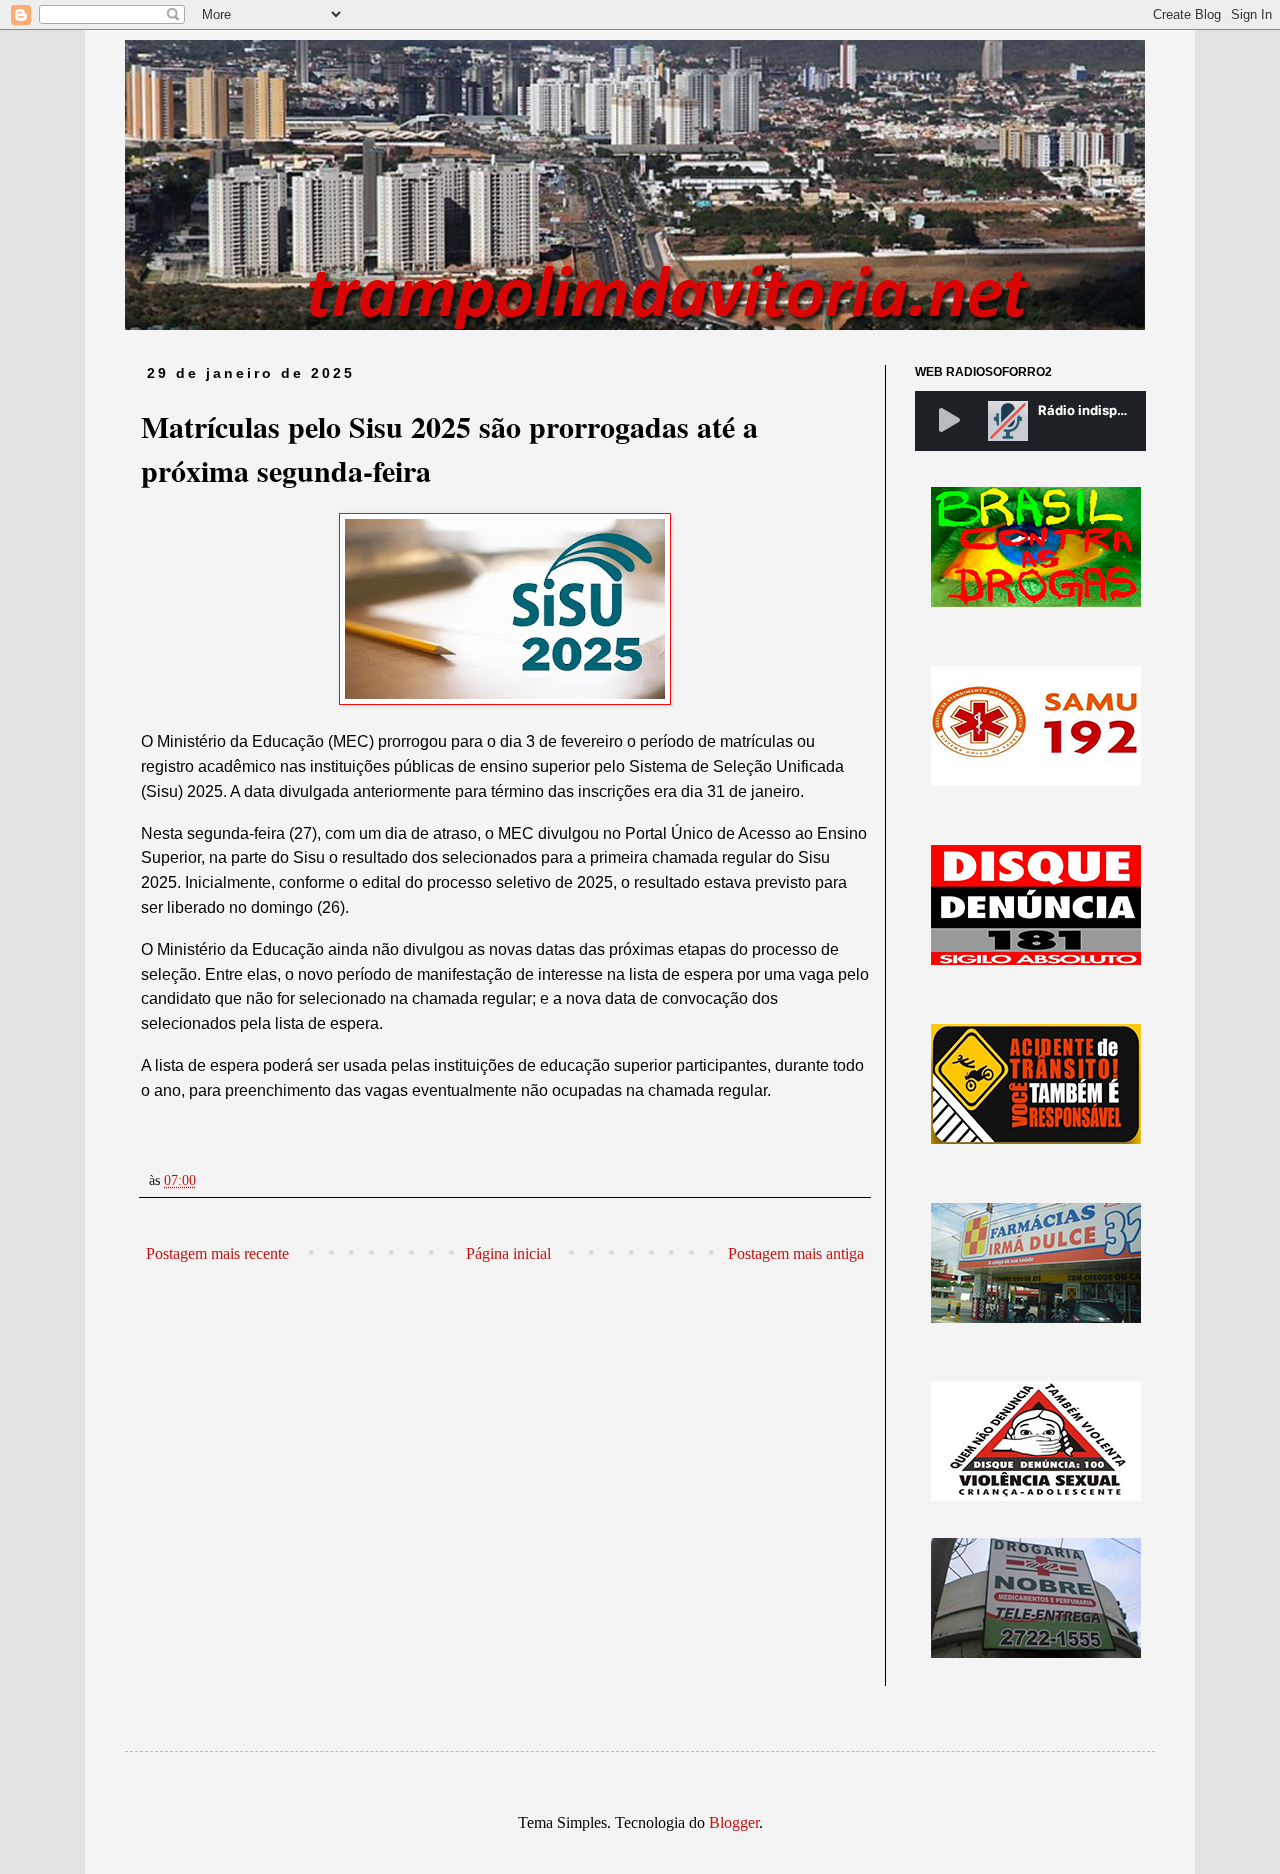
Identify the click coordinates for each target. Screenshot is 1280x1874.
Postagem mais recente (217, 1253)
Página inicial (508, 1253)
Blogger (734, 1822)
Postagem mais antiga (796, 1253)
